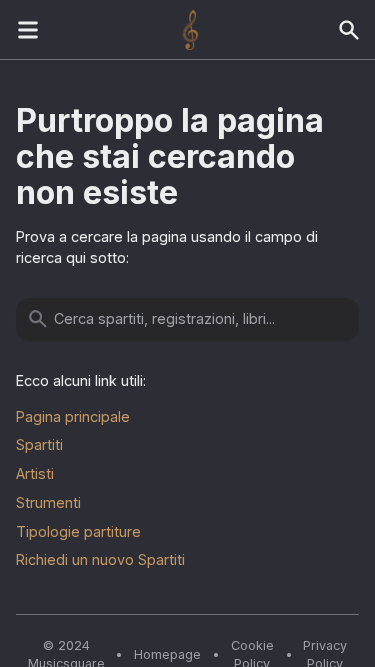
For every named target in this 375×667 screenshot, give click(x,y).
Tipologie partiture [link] (78, 531)
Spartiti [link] (39, 444)
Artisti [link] (35, 473)
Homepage (167, 654)
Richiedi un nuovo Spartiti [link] (100, 559)
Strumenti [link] (48, 502)
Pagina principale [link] (73, 416)
